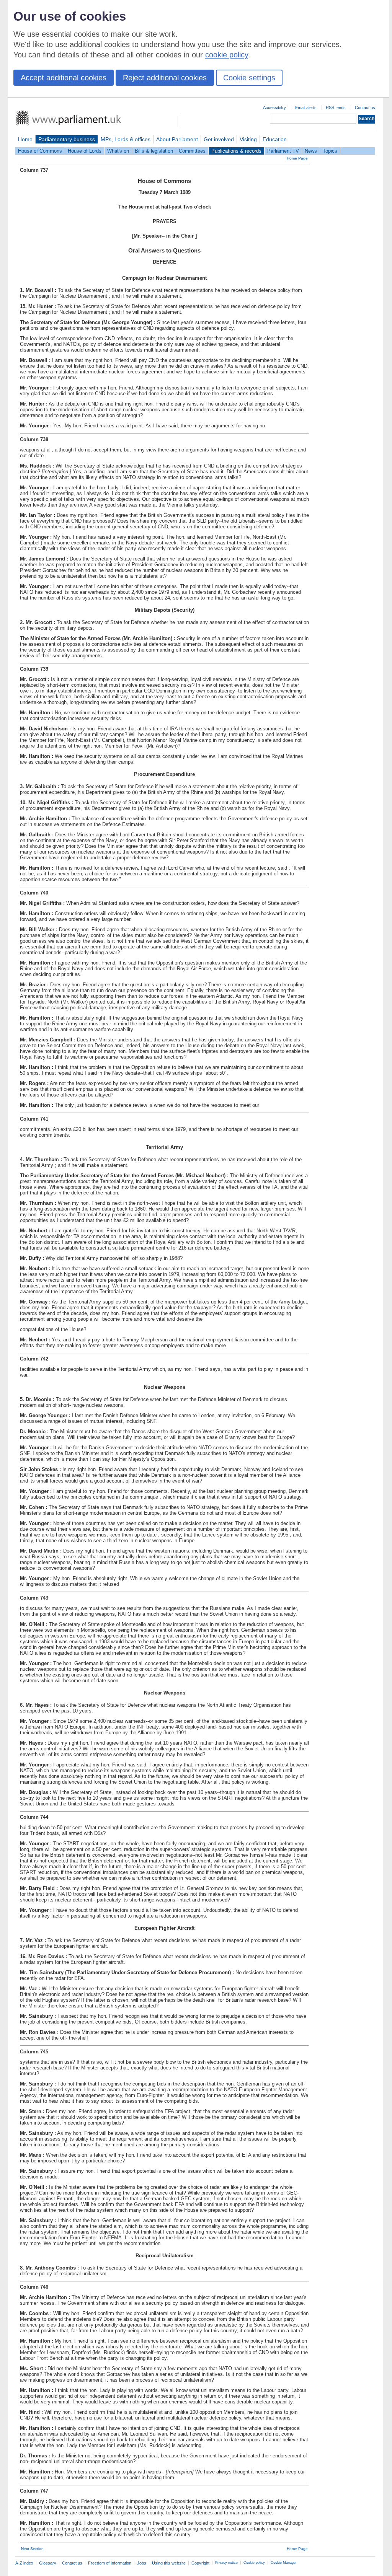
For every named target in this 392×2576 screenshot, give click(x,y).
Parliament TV (283, 151)
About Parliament (177, 139)
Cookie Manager (284, 2563)
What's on (118, 151)
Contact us (365, 108)
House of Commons (40, 151)
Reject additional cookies (165, 78)
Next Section (32, 2549)
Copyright (200, 2563)
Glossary (48, 2563)
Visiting (248, 139)
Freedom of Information (110, 2563)
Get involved (219, 139)
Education (275, 139)
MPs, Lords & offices (126, 139)
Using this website (169, 2563)
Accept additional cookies (64, 78)
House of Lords (85, 151)
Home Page (297, 158)
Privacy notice (226, 2563)
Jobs (142, 2563)
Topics (330, 151)
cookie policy (227, 55)
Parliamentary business (67, 139)
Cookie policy (254, 2563)
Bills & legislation (154, 151)
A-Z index (24, 2563)
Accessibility (274, 108)
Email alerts (306, 108)
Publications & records (236, 151)
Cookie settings (249, 78)
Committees (192, 151)
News (311, 151)
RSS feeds (336, 108)
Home (25, 139)
